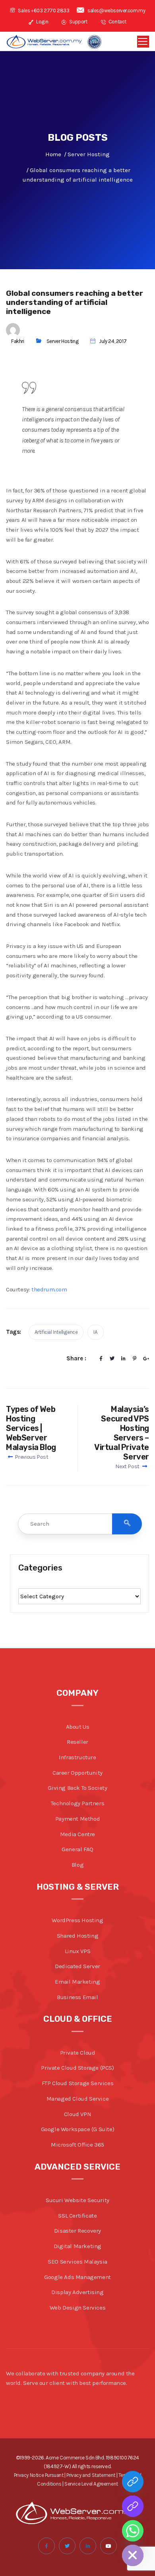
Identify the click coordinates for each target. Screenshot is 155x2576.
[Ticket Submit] (133, 2482)
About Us (78, 1727)
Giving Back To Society (77, 1788)
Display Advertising (77, 2292)
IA (95, 1332)
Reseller (77, 1742)
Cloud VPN (77, 2114)
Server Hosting (62, 341)
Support (78, 22)
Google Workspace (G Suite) (78, 2129)
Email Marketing (77, 1982)
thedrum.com (49, 1289)
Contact (117, 22)
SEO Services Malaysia (77, 2262)
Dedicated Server (77, 1966)
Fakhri (18, 341)
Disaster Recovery (77, 2231)
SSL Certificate (77, 2216)
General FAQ (77, 1849)
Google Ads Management (77, 2277)
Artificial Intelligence (56, 1332)
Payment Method (77, 1819)
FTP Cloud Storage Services (78, 2083)
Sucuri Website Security (77, 2200)
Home (53, 154)
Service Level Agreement (91, 2484)
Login (42, 22)
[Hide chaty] (133, 2555)
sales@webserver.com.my (116, 11)
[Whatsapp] (133, 2531)
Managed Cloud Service (78, 2099)
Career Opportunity (77, 1773)
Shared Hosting (77, 1936)
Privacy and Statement (91, 2475)
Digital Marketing (77, 2246)
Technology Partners (77, 1803)
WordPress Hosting (77, 1920)
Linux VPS (77, 1951)
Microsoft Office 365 (77, 2145)
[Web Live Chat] (133, 2506)
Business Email (77, 1997)
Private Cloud (78, 2053)
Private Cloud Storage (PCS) (77, 2068)
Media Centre (77, 1834)
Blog (77, 1865)
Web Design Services (77, 2308)
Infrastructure (77, 1757)
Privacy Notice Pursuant (39, 2475)
